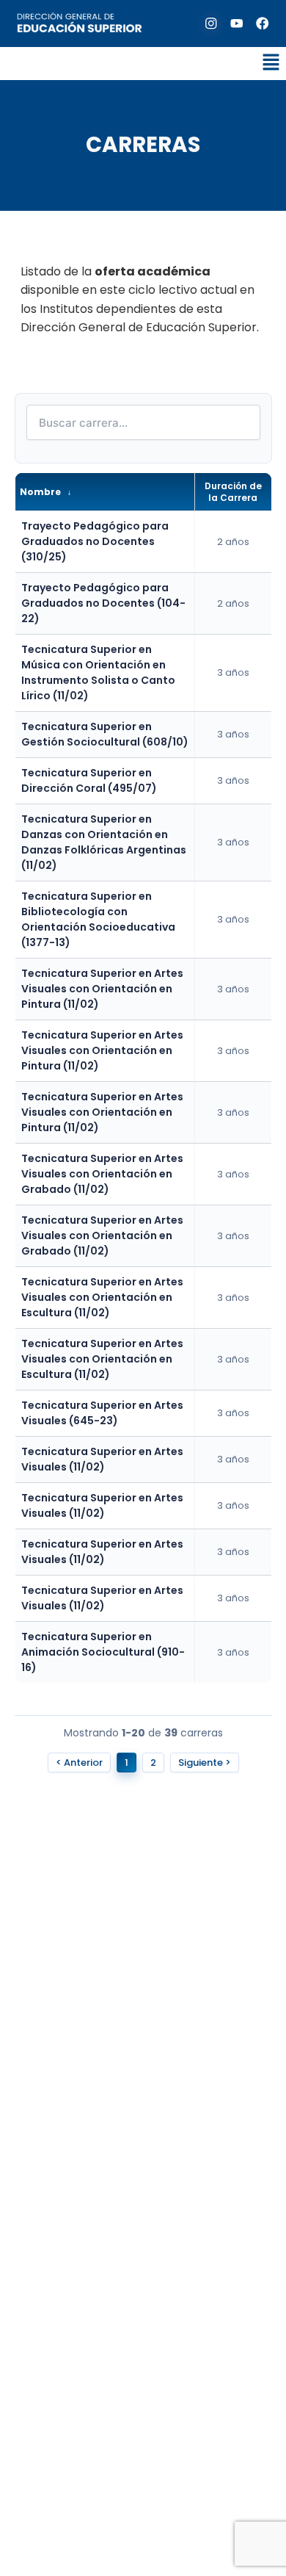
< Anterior (79, 1763)
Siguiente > (205, 1763)
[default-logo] (80, 24)
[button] (271, 63)
